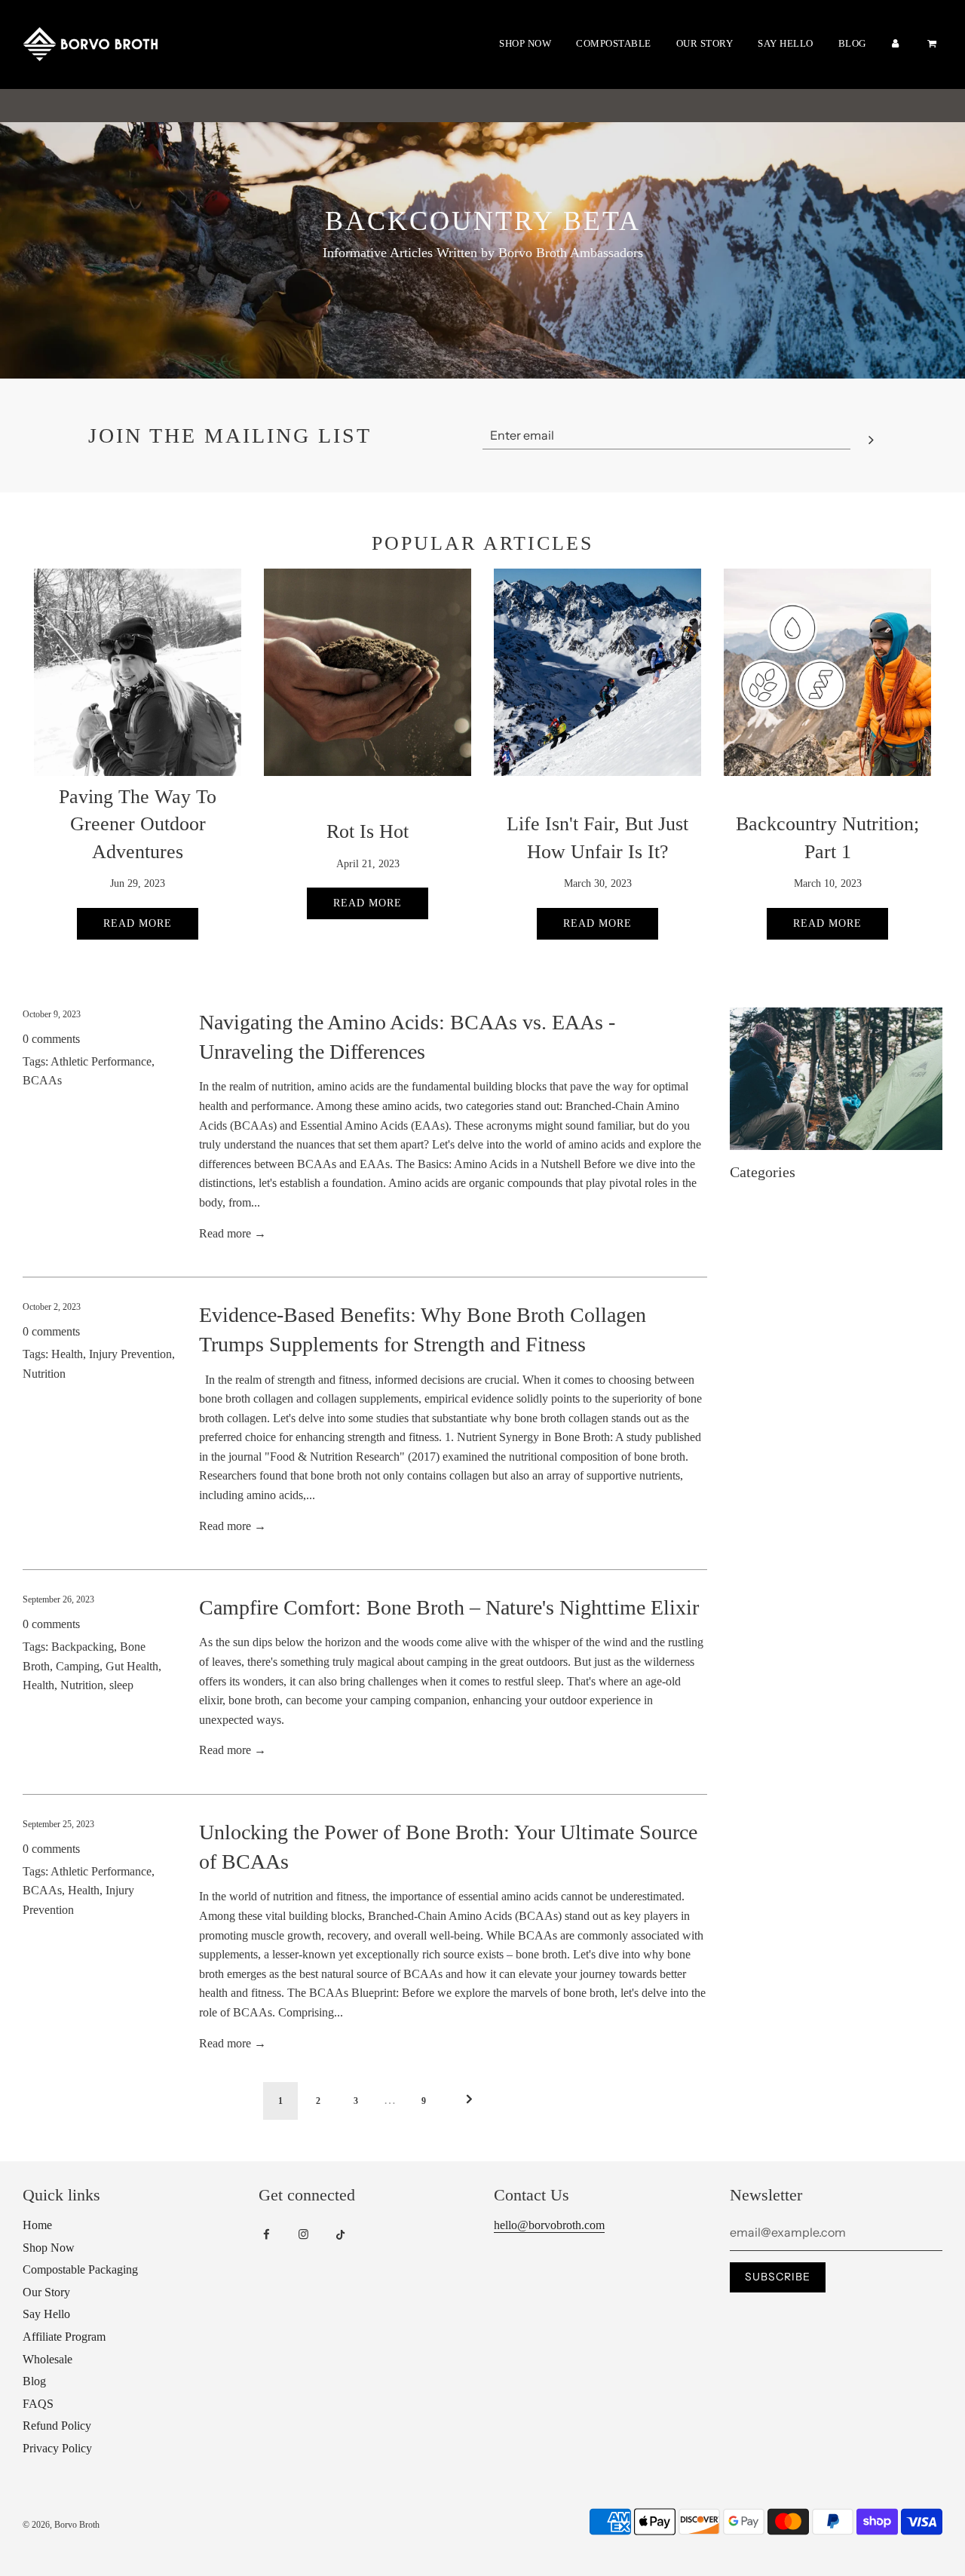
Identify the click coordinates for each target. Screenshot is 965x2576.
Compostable (614, 43)
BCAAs (42, 1080)
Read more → (233, 1233)
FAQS (38, 2404)
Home (37, 2225)
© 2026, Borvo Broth (61, 2525)
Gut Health (132, 1666)
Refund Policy (57, 2426)
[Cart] (934, 44)
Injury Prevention (130, 1354)
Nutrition (44, 1374)
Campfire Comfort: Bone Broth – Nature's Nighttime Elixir (449, 1607)
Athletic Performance (101, 1061)
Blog (852, 43)
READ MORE (138, 923)
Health (67, 1354)
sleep (121, 1685)
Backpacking (83, 1647)
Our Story (705, 43)
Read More (368, 903)
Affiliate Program (64, 2337)
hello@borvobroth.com (549, 2225)
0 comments (51, 1039)
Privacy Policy (57, 2448)
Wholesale (47, 2359)
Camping (78, 1666)
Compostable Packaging (80, 2269)
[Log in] (896, 44)
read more (827, 923)
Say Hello (786, 43)
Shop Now (525, 43)
